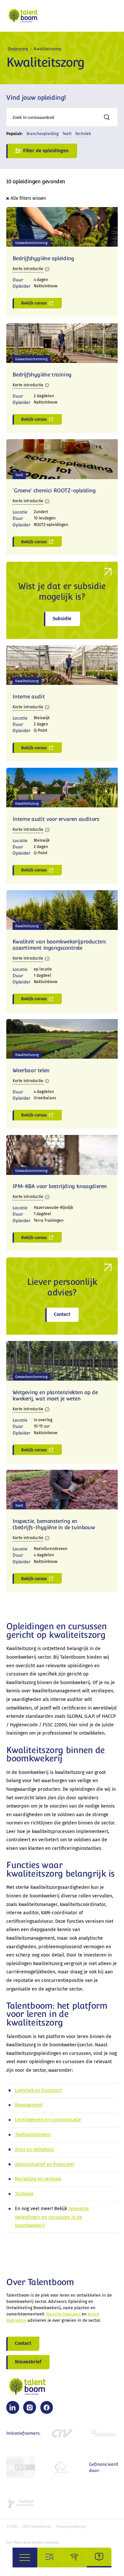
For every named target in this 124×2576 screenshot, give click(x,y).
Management (29, 2105)
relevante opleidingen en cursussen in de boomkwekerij (52, 2217)
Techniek (24, 2194)
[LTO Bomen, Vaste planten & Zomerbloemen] (21, 2467)
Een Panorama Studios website (32, 2542)
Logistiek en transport (38, 2090)
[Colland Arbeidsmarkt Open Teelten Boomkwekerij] (21, 2502)
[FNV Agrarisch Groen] (103, 2433)
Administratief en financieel (44, 2164)
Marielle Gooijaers (63, 2314)
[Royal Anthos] (62, 2467)
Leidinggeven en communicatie (48, 2120)
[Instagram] (29, 2407)
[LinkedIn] (13, 2407)
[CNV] (62, 2433)
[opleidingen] (75, 2558)
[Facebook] (47, 2407)
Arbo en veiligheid (34, 2150)
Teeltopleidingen (33, 2135)
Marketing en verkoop (38, 2179)
